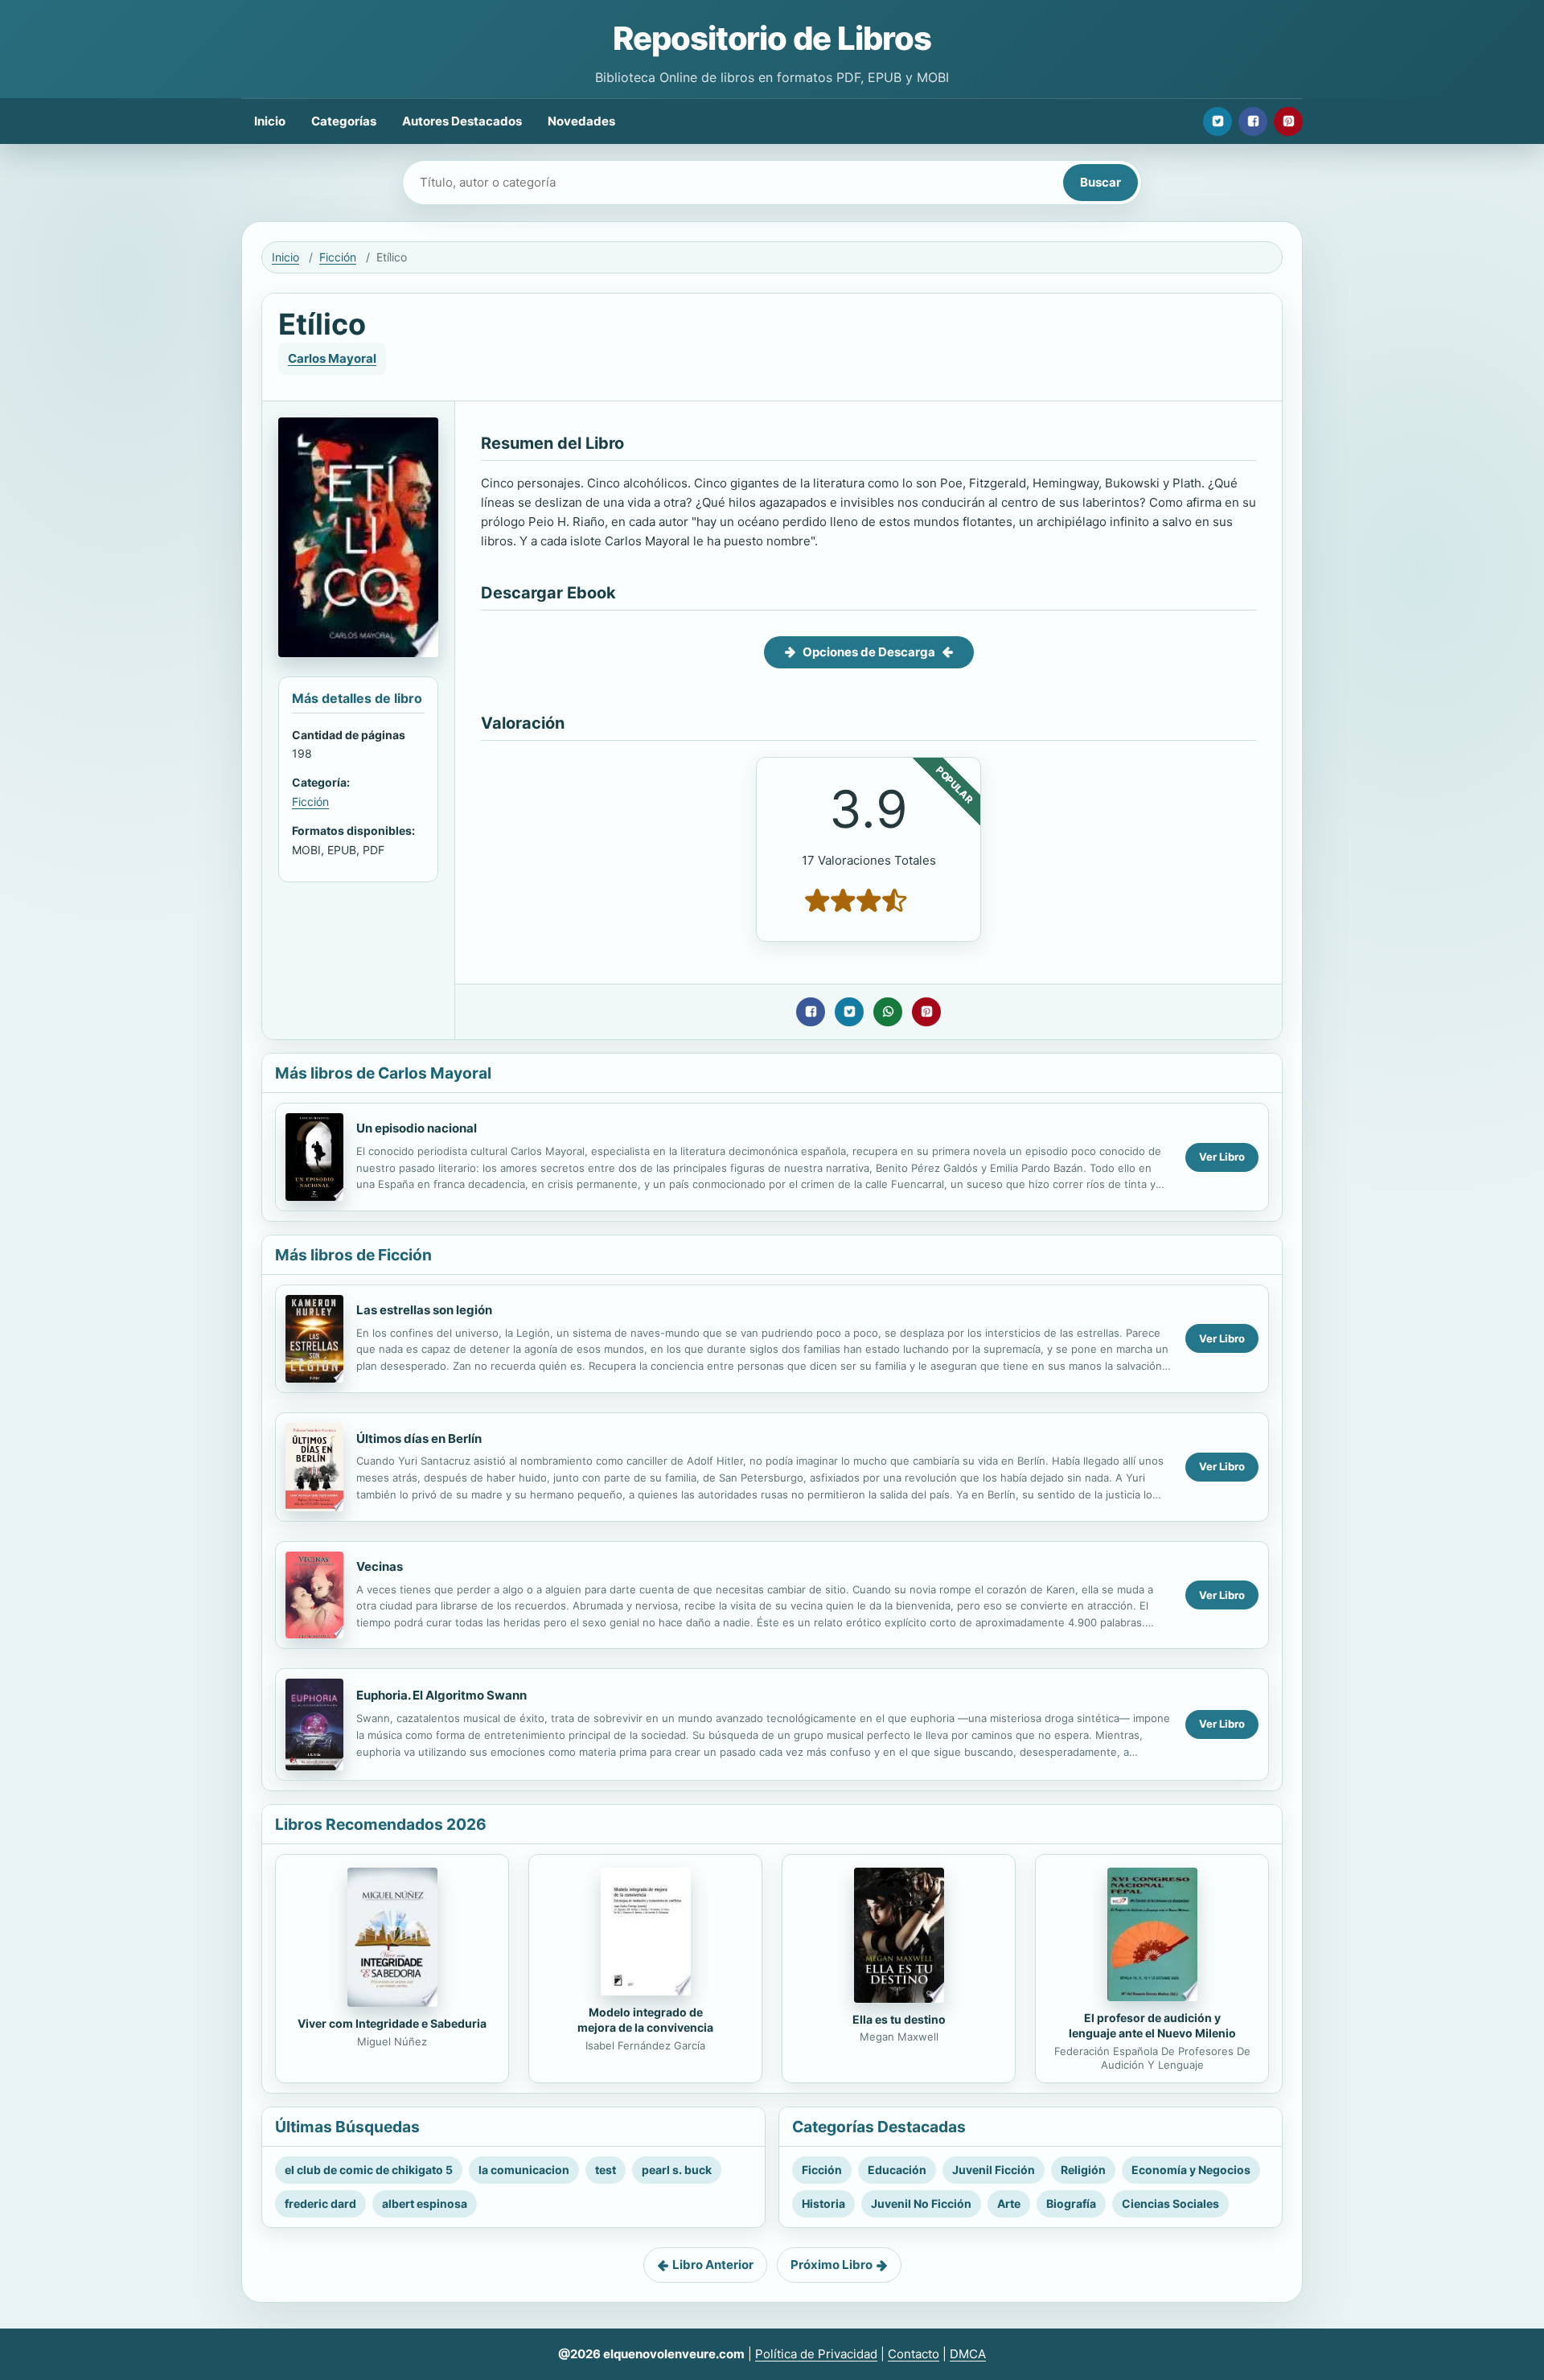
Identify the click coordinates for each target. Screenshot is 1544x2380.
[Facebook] (1253, 121)
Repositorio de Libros (772, 38)
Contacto (914, 2354)
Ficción (338, 257)
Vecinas (380, 1566)
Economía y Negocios (1191, 2170)
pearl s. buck (677, 2170)
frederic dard (320, 2203)
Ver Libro (1222, 1157)
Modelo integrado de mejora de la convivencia (645, 2020)
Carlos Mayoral (332, 358)
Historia (823, 2203)
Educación (897, 2170)
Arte (1009, 2203)
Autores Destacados (462, 121)
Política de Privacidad (816, 2354)
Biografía (1071, 2203)
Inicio (270, 121)
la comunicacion (524, 2170)
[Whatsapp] (888, 1012)
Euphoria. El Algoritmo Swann (441, 1695)
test (606, 2170)
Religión (1083, 2170)
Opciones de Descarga (869, 652)
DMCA (968, 2354)
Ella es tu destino (899, 2019)
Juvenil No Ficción (921, 2203)
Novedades (581, 121)
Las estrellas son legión (424, 1310)
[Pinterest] (1288, 121)
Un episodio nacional (417, 1128)
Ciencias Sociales (1170, 2203)
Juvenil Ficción (994, 2170)
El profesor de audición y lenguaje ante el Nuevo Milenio (1152, 2025)
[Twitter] (1218, 121)
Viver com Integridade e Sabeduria (392, 2023)
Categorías (344, 121)
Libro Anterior (713, 2265)
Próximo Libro (832, 2265)
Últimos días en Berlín (419, 1439)
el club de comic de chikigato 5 (369, 2170)
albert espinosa (425, 2203)
